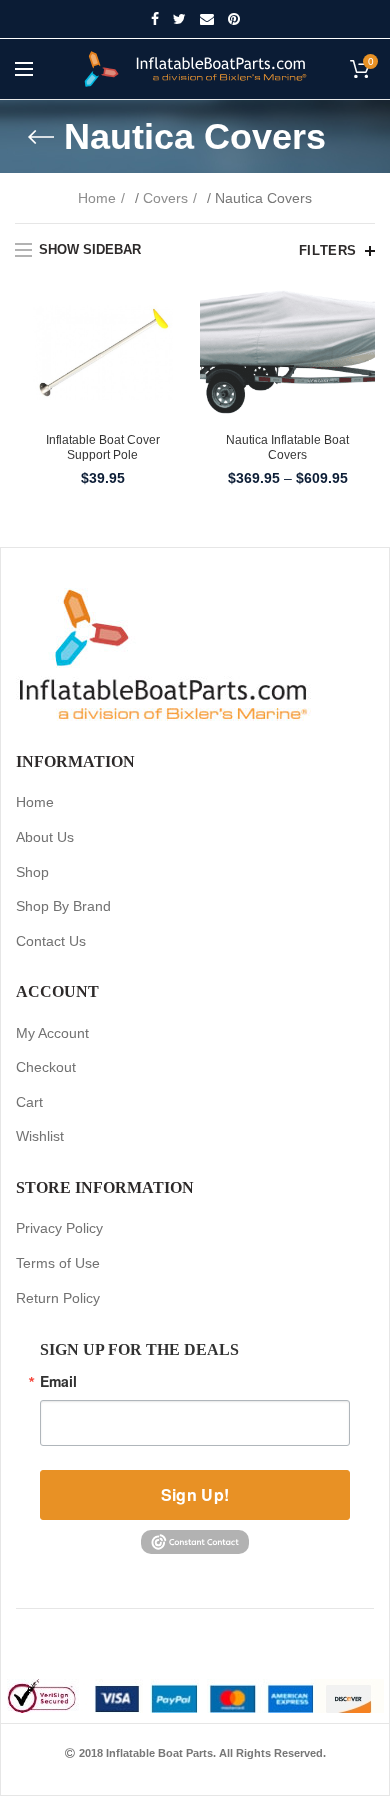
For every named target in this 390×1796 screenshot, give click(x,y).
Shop (32, 872)
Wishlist (40, 1136)
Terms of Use (58, 1263)
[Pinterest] (234, 19)
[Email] (207, 19)
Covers (165, 198)
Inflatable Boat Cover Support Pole (103, 448)
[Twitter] (179, 19)
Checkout (46, 1067)
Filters (328, 250)
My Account (52, 1033)
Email (58, 1381)
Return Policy (58, 1298)
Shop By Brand (63, 906)
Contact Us (51, 941)
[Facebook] (155, 19)
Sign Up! (195, 1494)
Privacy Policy (59, 1228)
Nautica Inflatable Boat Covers (287, 448)
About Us (45, 837)
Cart (29, 1102)
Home (97, 198)
